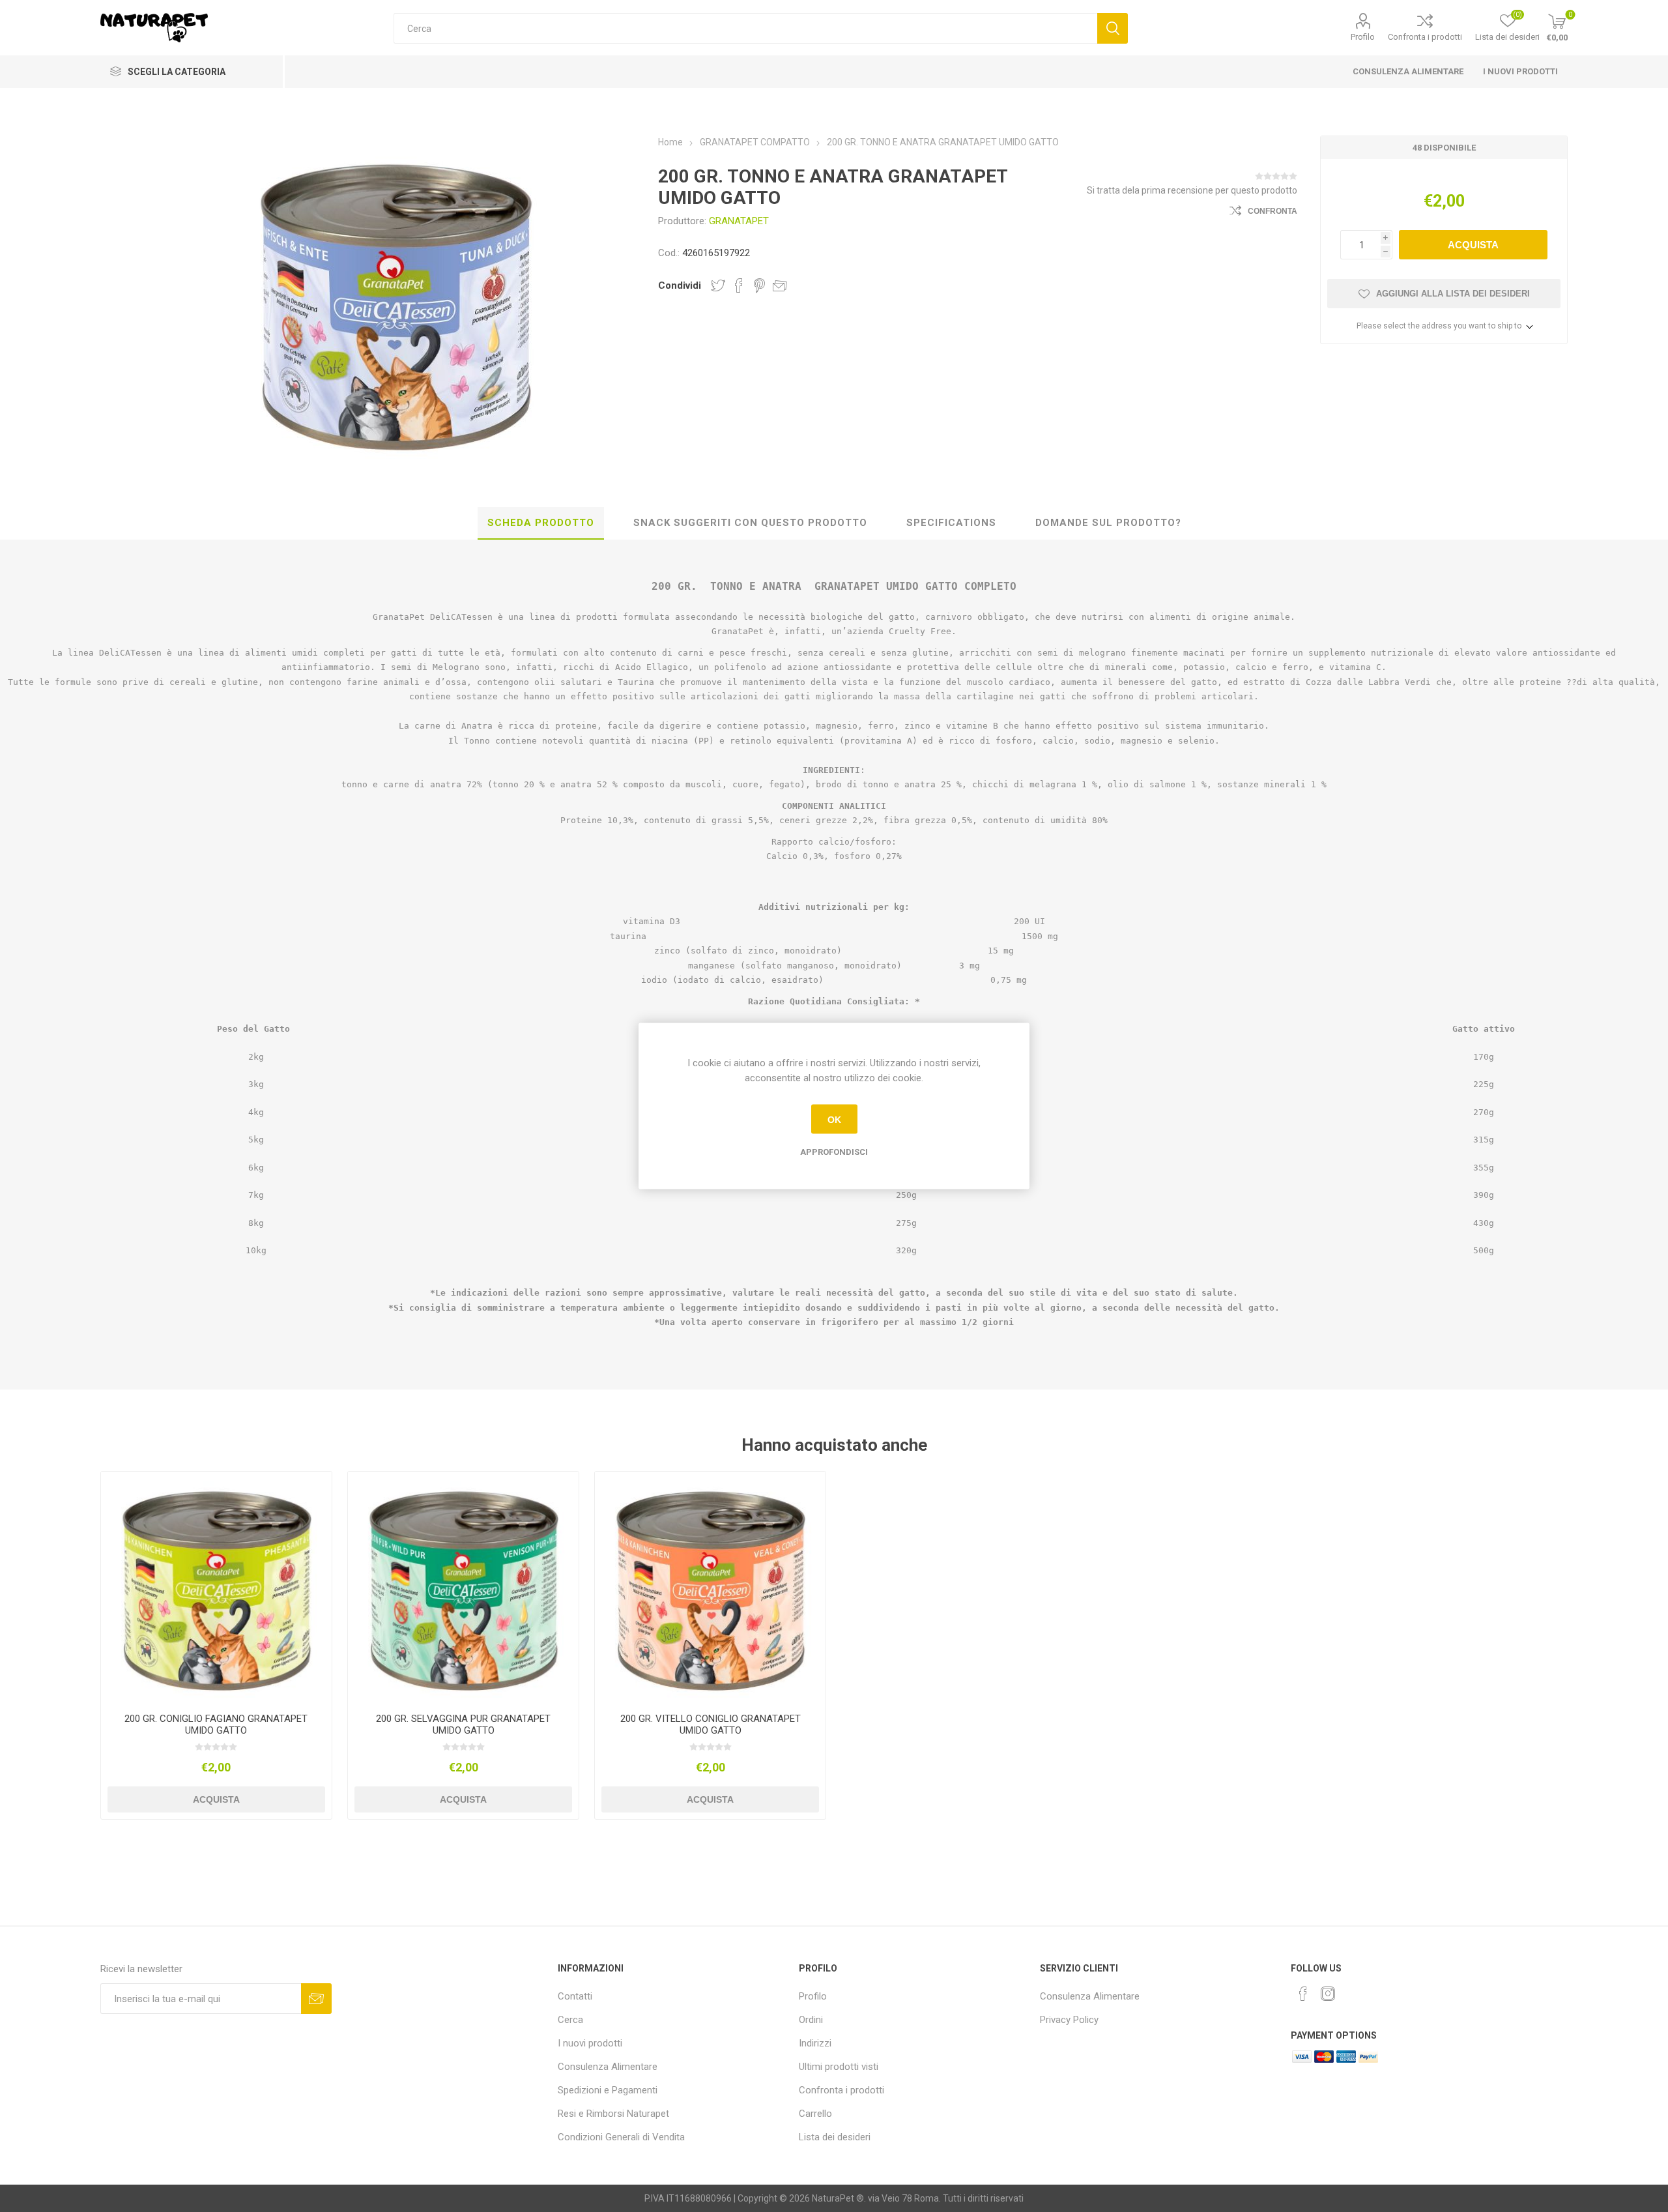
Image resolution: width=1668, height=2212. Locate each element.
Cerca (1113, 28)
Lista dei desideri (835, 2137)
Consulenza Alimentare (1408, 71)
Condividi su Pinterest (759, 285)
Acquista (1473, 245)
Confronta (1273, 211)
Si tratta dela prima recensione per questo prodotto (1192, 190)
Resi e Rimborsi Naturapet (613, 2114)
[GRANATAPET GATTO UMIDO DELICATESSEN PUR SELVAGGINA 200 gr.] (464, 1587)
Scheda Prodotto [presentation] (541, 523)
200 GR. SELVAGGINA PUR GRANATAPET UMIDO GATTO (463, 1724)
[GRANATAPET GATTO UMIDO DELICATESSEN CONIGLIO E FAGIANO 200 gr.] (217, 1587)
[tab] (541, 523)
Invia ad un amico (780, 285)
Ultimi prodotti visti (839, 2067)
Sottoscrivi (316, 1999)
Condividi (680, 285)
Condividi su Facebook (739, 285)
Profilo (1363, 37)
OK (834, 1119)
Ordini (811, 2020)
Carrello (815, 2114)
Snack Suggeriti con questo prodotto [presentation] (750, 523)
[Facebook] (1303, 1994)
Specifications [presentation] (951, 523)
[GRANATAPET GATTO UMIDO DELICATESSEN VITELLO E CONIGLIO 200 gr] (711, 1587)
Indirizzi (815, 2043)
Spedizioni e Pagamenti (608, 2090)
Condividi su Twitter (718, 285)
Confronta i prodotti (1425, 37)
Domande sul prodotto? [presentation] (1108, 523)
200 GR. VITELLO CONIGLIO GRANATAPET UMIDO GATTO (711, 1724)
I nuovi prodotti (1520, 71)
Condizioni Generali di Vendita (621, 2137)
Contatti (575, 1996)
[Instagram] (1328, 1994)
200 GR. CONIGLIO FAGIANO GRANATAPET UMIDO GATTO (216, 1724)
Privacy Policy (1069, 2020)
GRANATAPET (739, 221)
